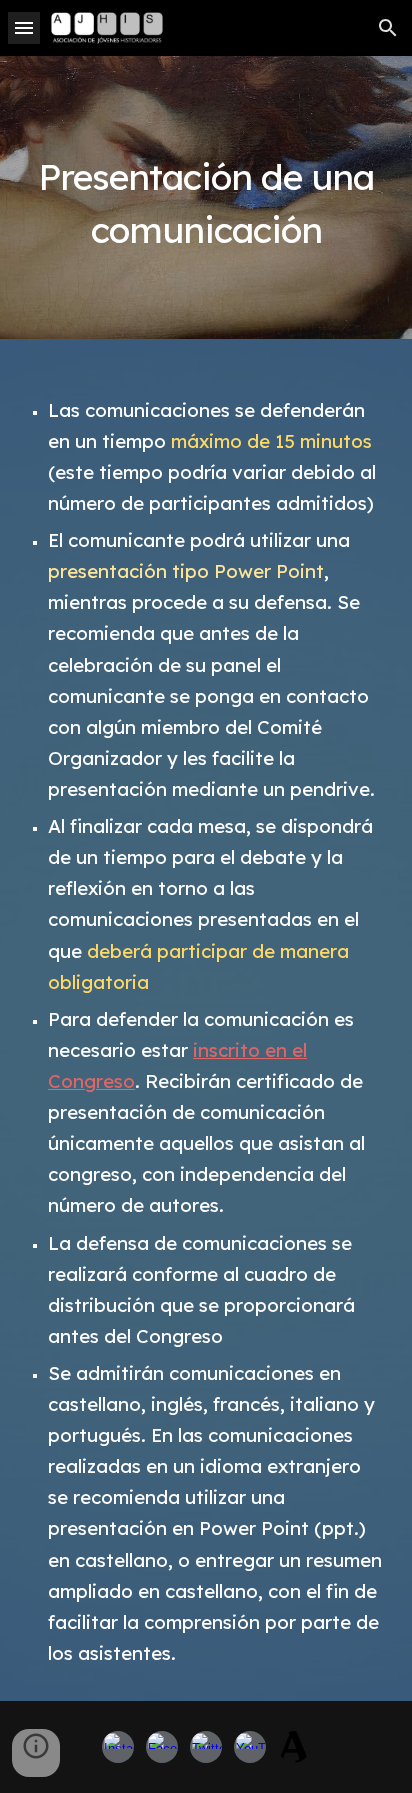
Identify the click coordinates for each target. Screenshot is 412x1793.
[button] (24, 27)
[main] (206, 197)
